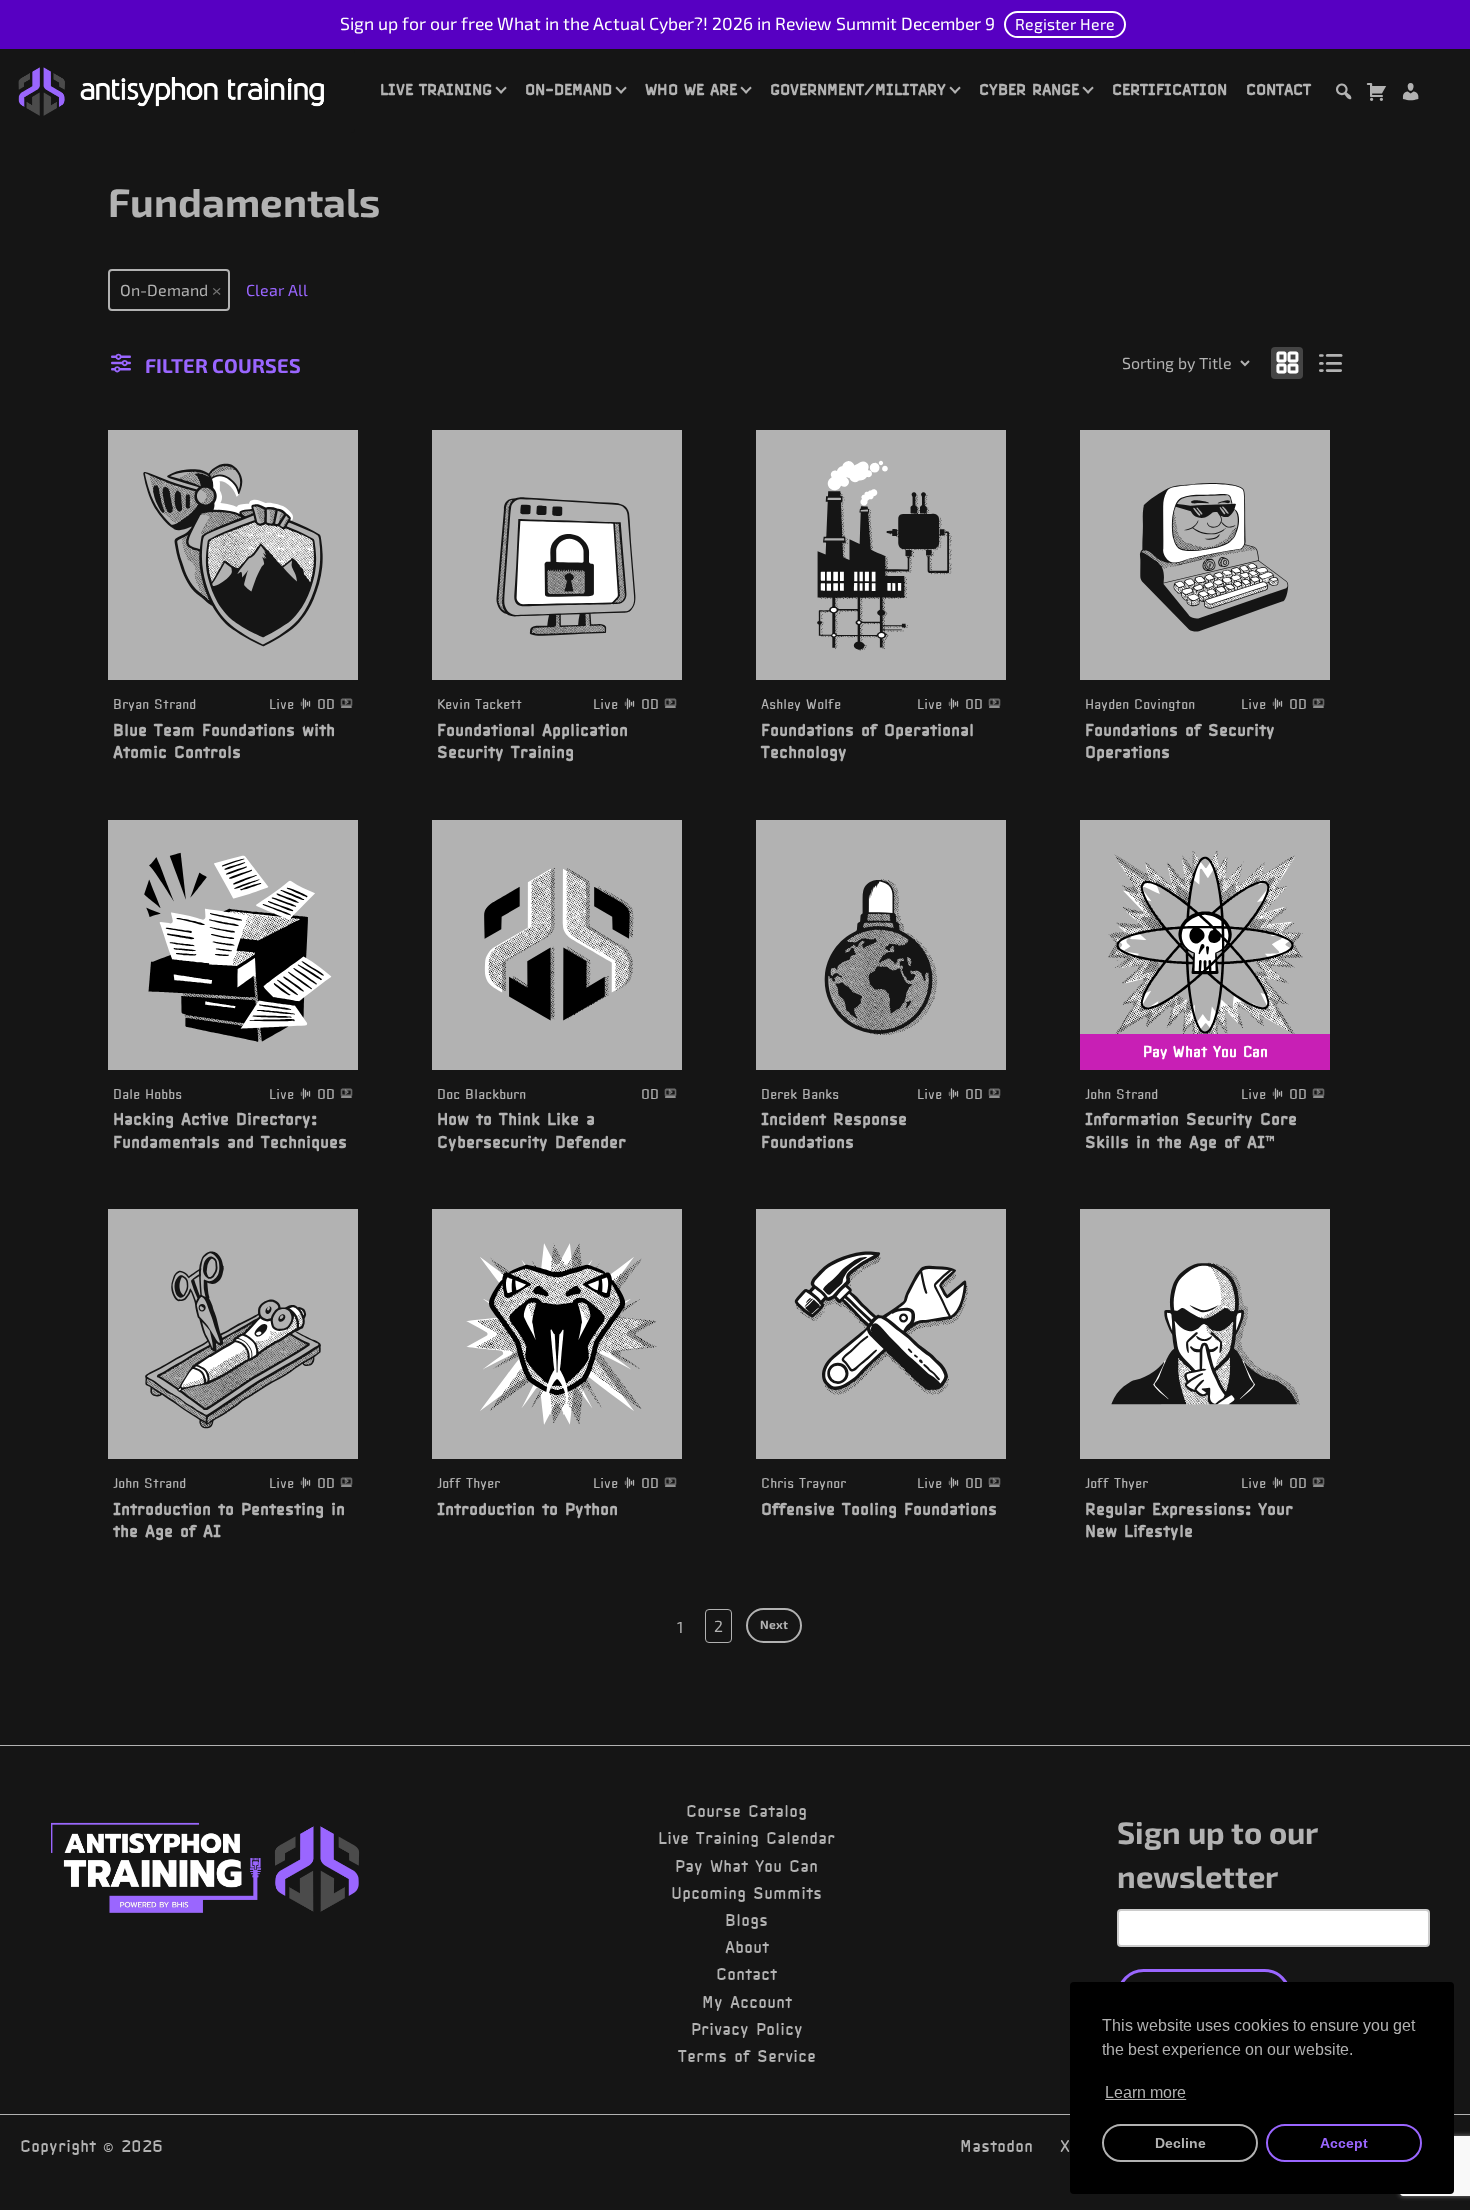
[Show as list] (1331, 361)
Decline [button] (1180, 2143)
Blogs (746, 1920)
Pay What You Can (746, 1866)
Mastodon (996, 2146)
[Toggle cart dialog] (1376, 94)
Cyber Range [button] (1029, 89)
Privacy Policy (747, 2029)
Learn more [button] (1145, 2092)
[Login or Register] (1410, 94)
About (747, 1947)
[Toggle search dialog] (1343, 94)
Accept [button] (1344, 2143)
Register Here (1065, 23)
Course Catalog (746, 1811)
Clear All (277, 289)
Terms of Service (747, 2056)
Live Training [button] (436, 89)
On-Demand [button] (568, 89)
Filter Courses (223, 365)
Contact (1278, 89)
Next (774, 1624)
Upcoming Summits (746, 1893)
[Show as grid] (1287, 361)
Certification (1169, 89)
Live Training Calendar (746, 1838)
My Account (747, 2002)
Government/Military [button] (858, 89)
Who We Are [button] (691, 89)
